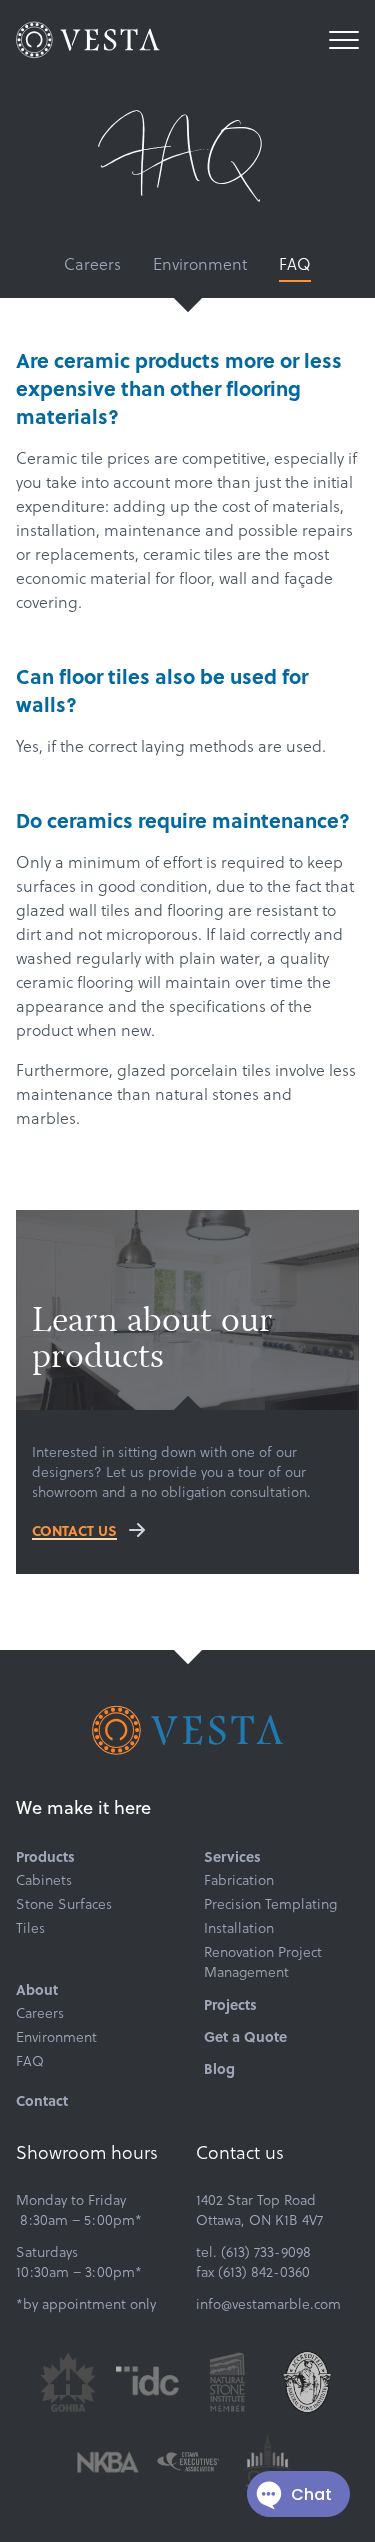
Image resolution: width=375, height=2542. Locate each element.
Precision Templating (270, 1904)
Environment (200, 263)
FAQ (295, 263)
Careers (92, 263)
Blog (219, 2068)
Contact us (74, 1530)
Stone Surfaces (64, 1904)
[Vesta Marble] (88, 40)
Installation (239, 1928)
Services (232, 1856)
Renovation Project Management (263, 1962)
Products (45, 1856)
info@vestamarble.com (268, 2303)
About (37, 1989)
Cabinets (44, 1880)
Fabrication (239, 1880)
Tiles (30, 1928)
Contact (42, 2100)
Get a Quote (245, 2036)
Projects (230, 2004)
